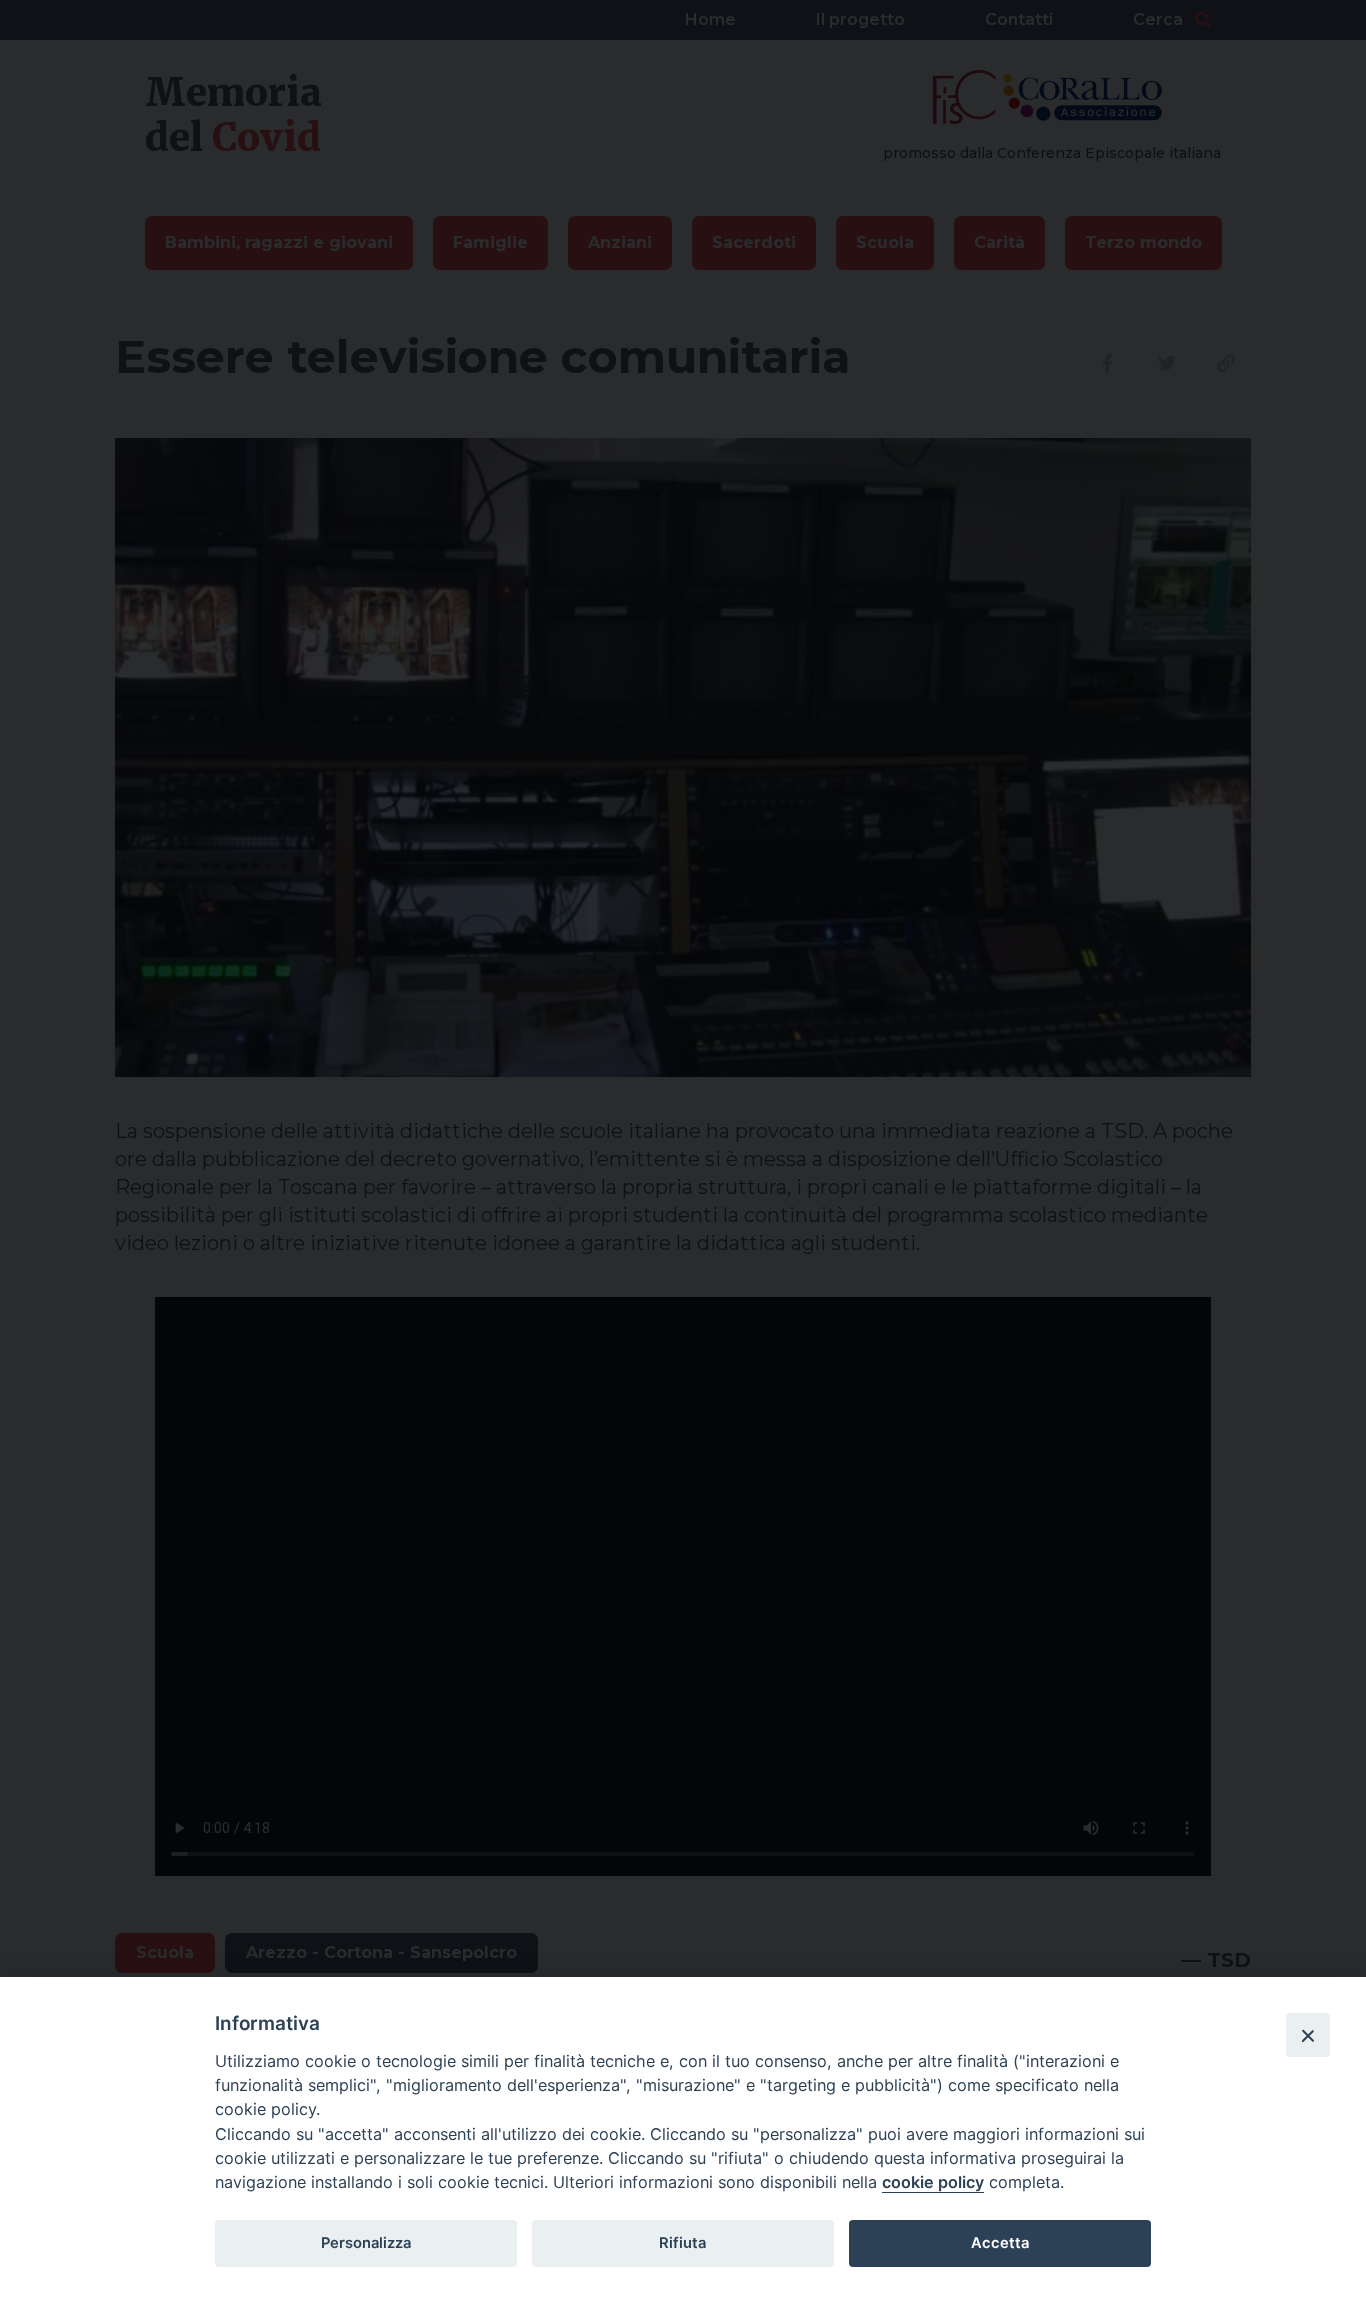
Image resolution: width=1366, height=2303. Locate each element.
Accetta (1000, 2243)
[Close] (1308, 2035)
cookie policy (933, 2182)
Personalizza (366, 2243)
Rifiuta (682, 2243)
